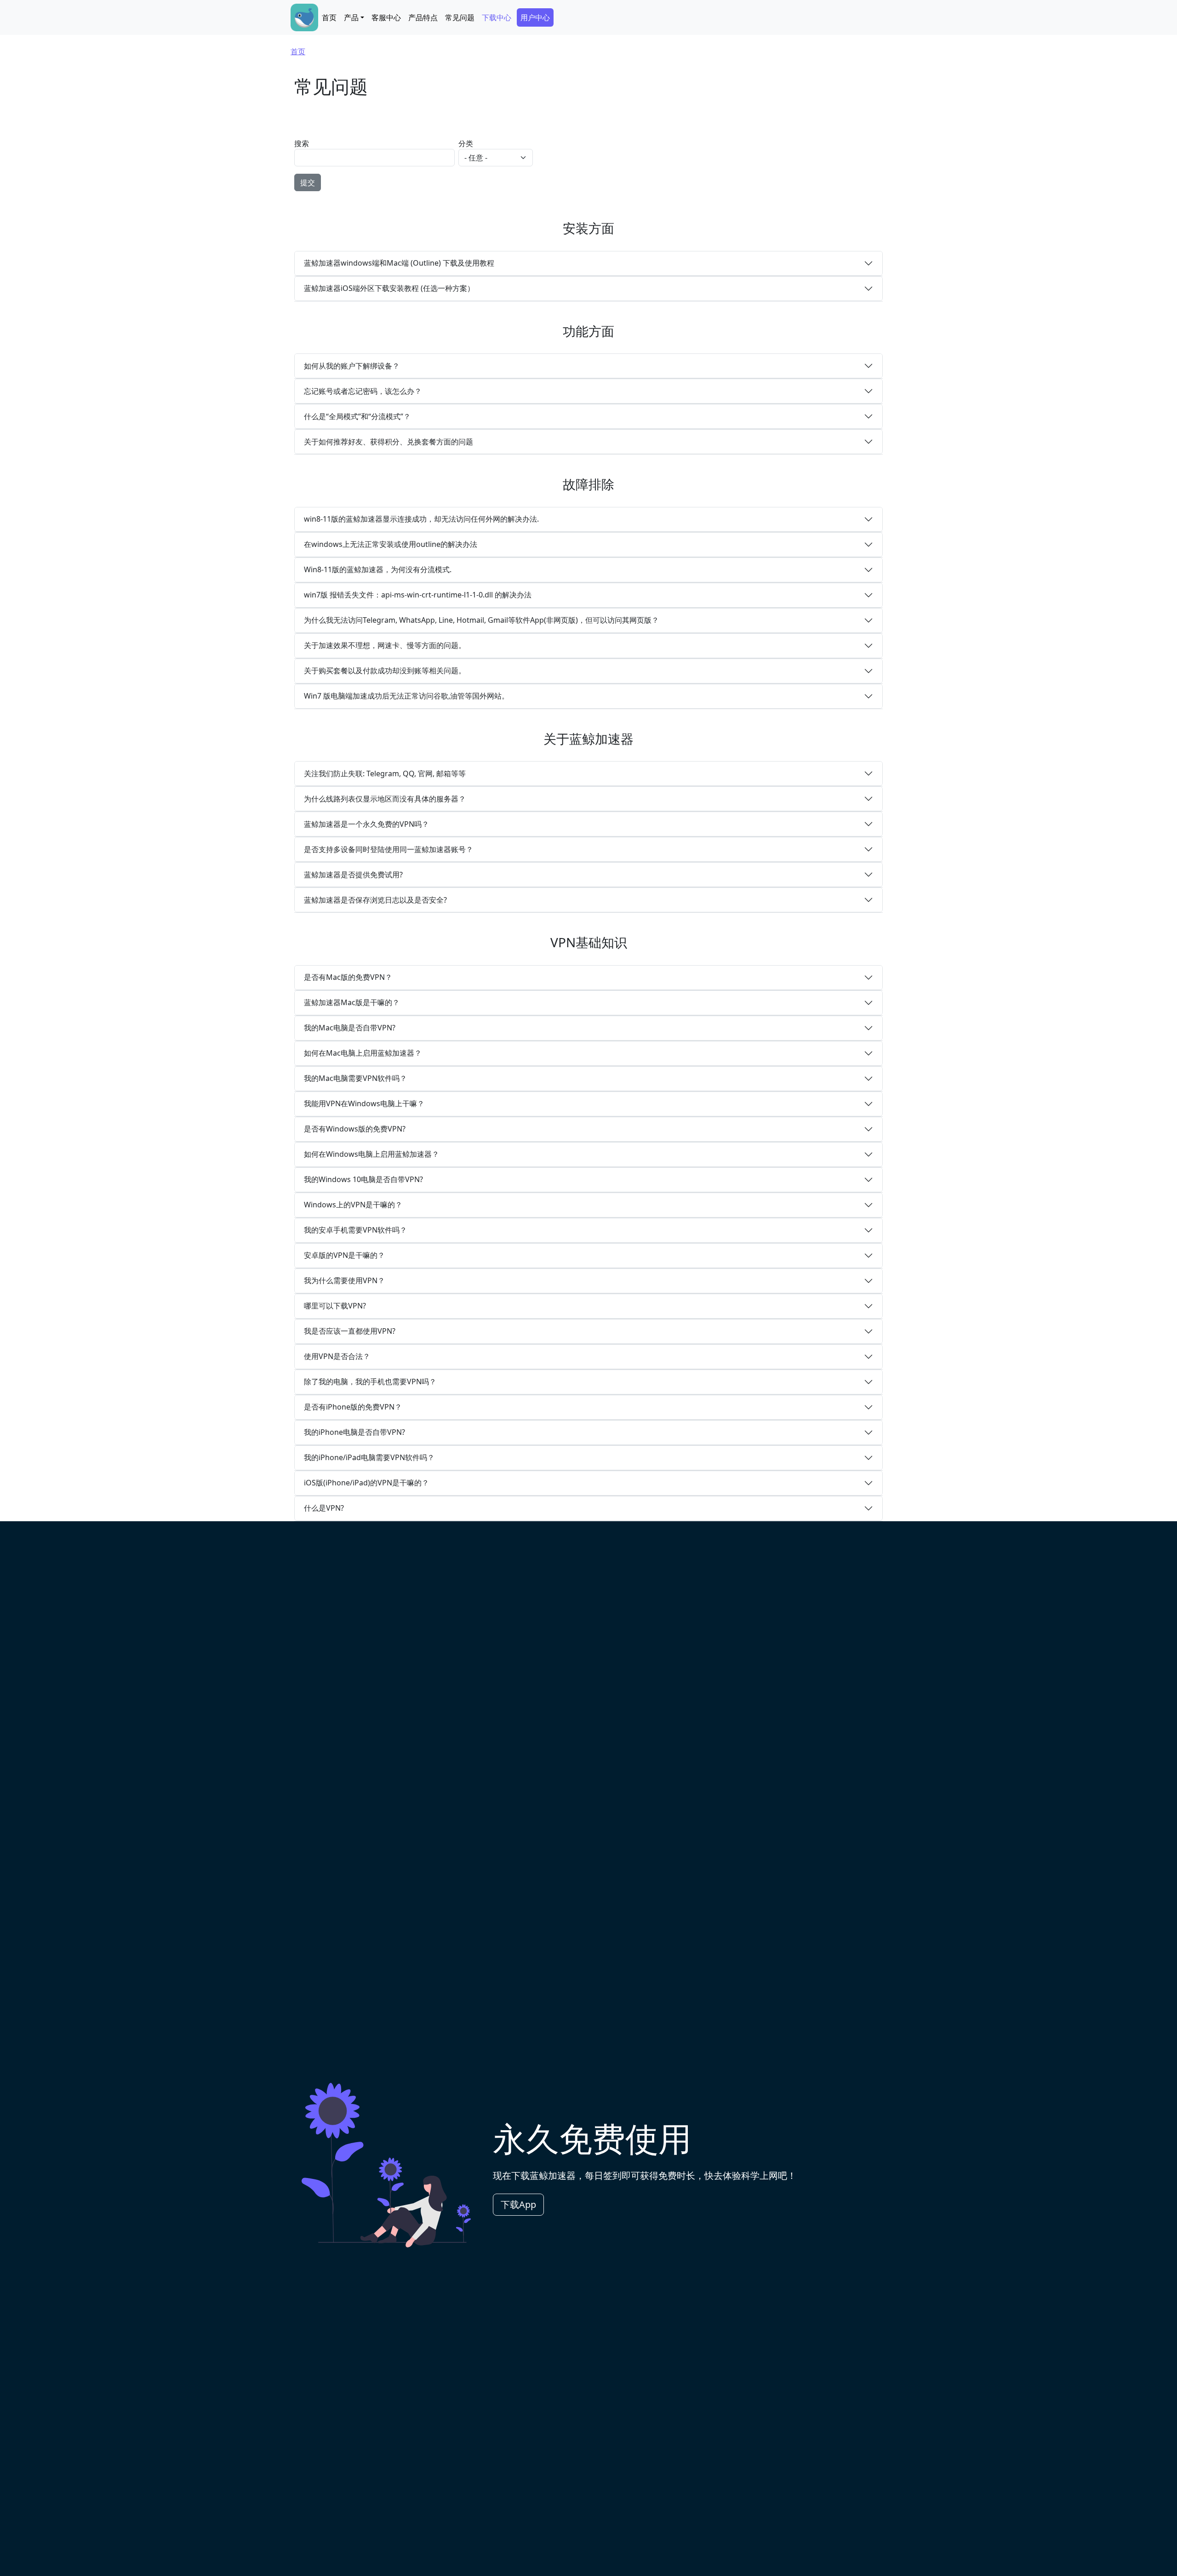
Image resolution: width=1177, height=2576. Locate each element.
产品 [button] (351, 17)
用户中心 (535, 17)
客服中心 (386, 17)
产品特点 (423, 17)
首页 (329, 17)
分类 (466, 143)
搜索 (302, 143)
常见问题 (460, 17)
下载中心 (497, 17)
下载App (518, 2204)
